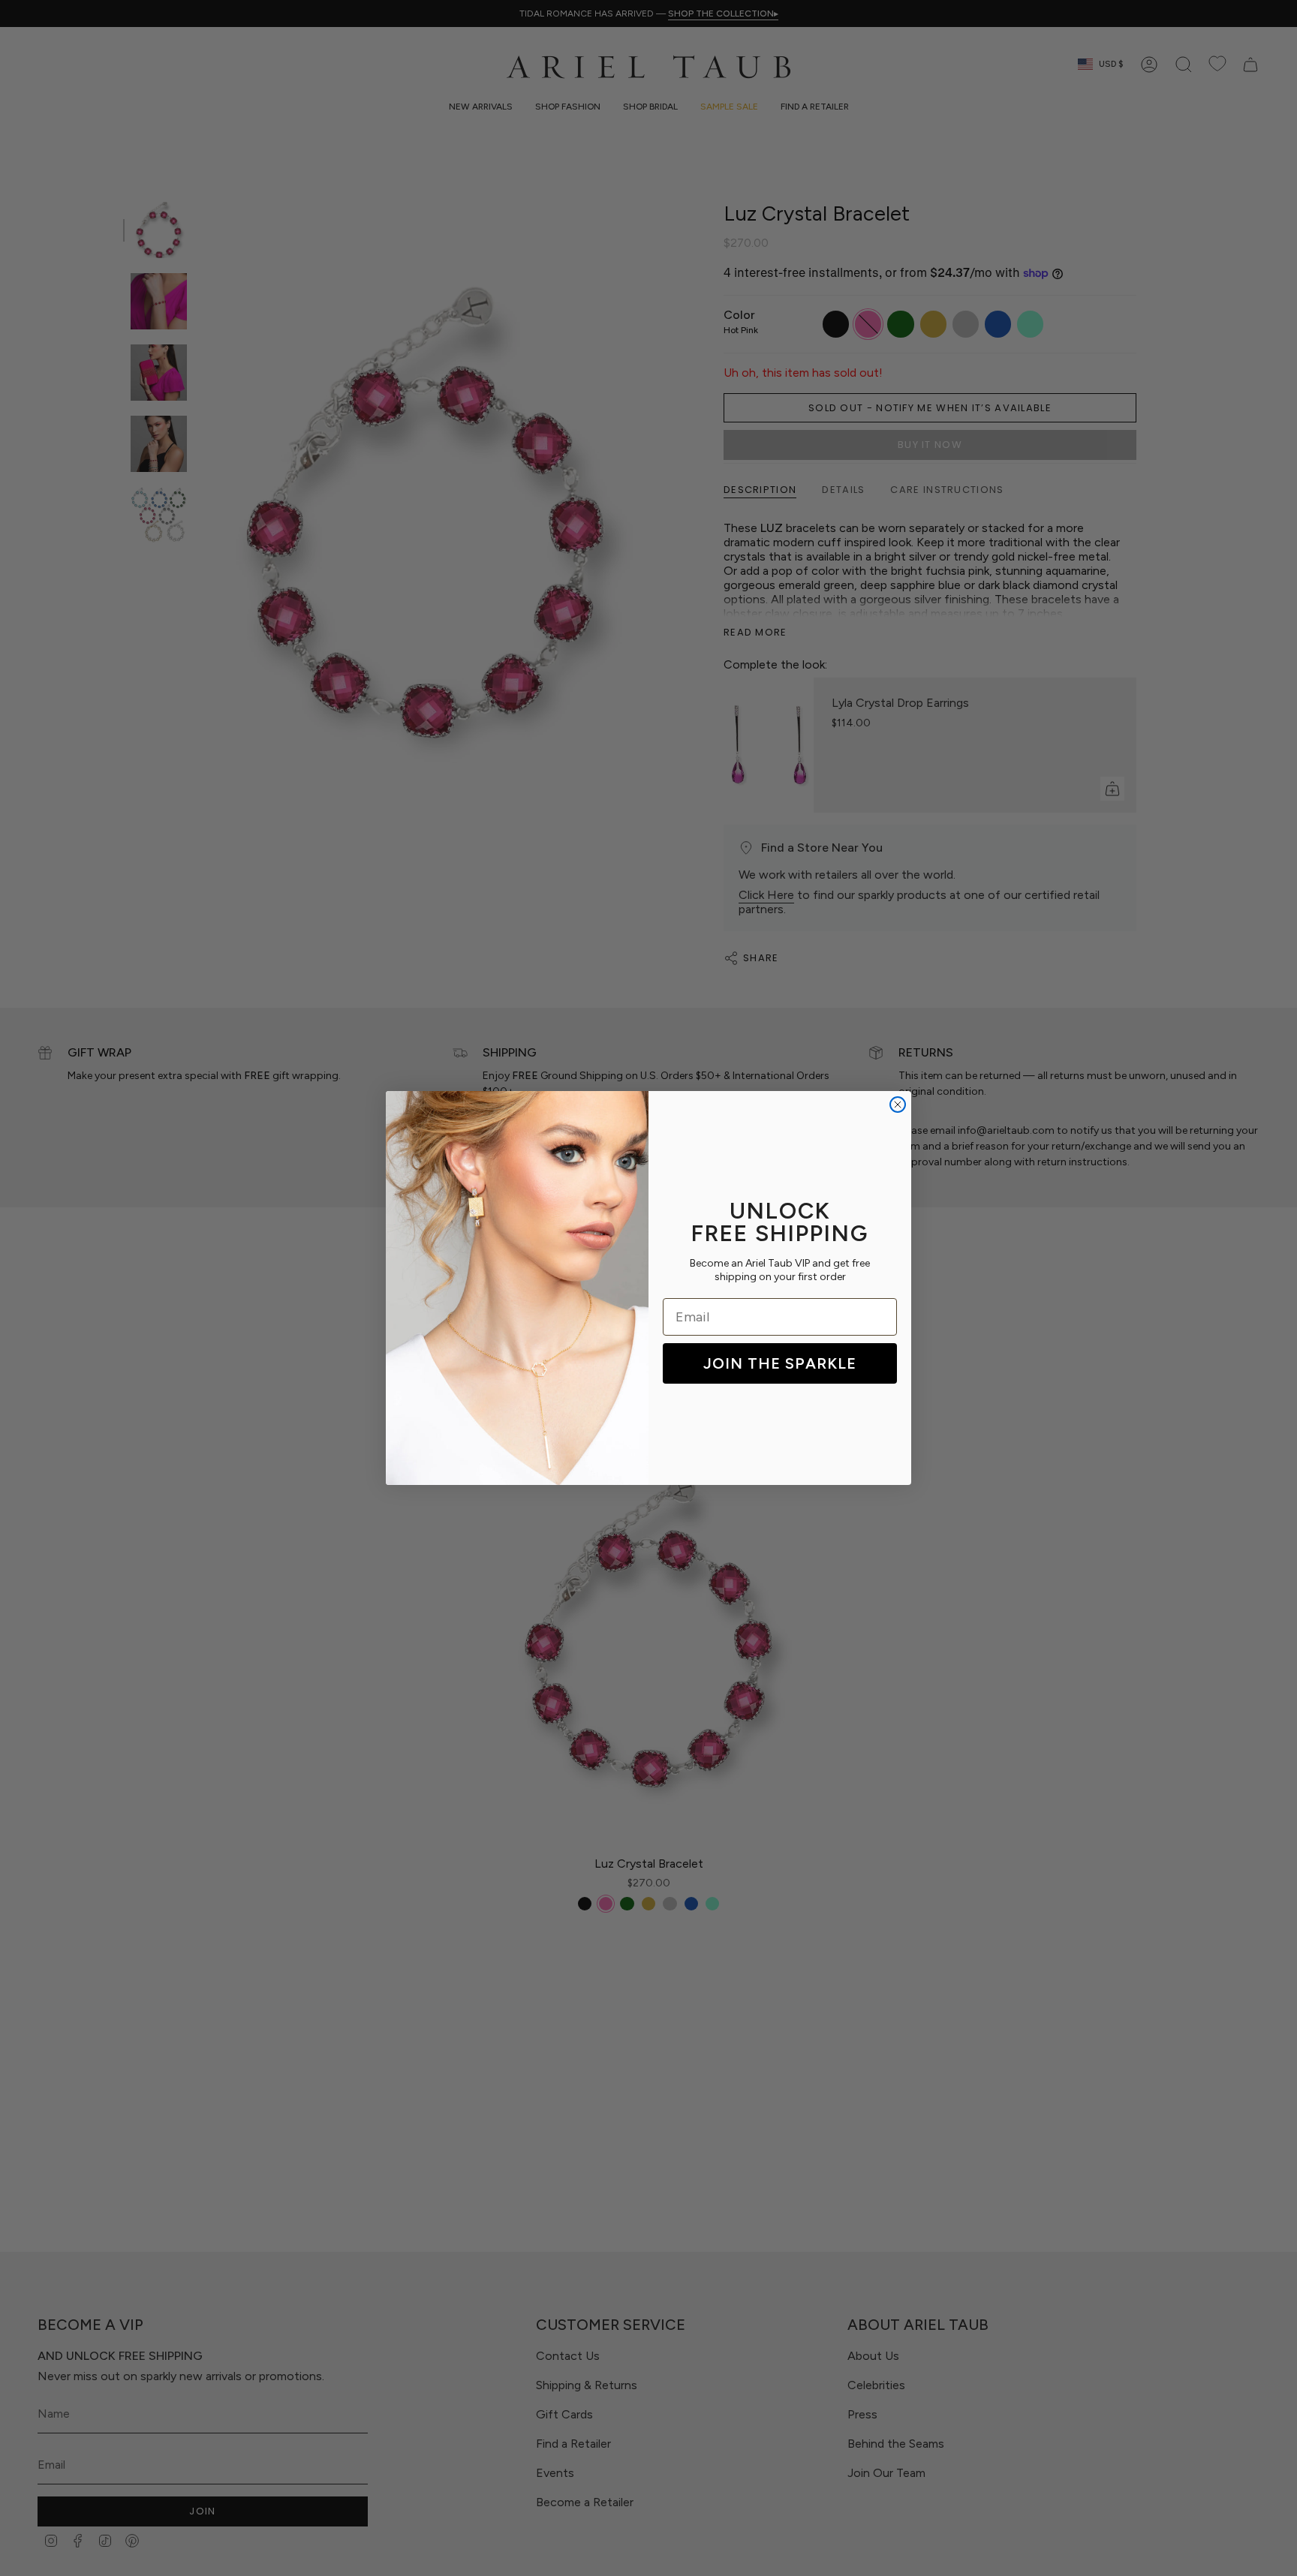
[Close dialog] (898, 1105)
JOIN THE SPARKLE (780, 1363)
